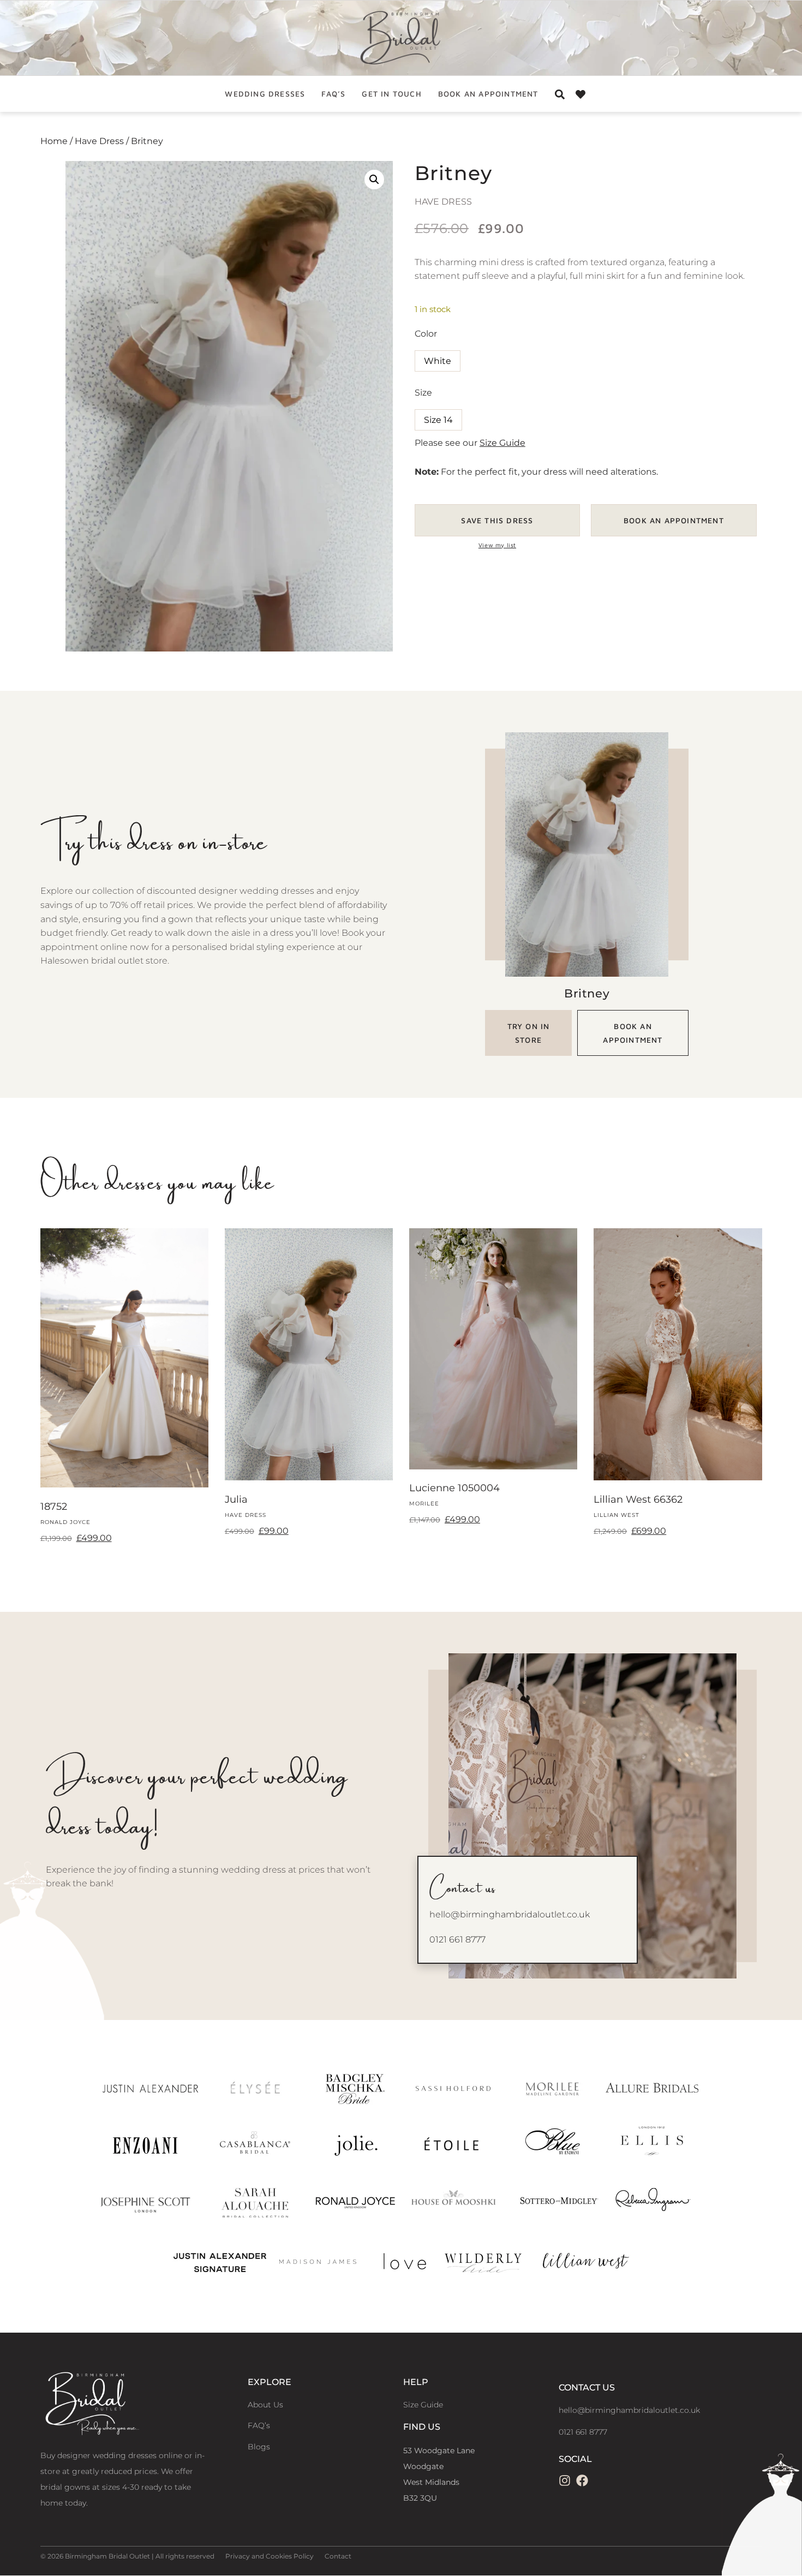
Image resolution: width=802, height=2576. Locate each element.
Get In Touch (391, 94)
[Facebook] (582, 2481)
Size (423, 393)
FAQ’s (333, 94)
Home (54, 141)
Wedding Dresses (265, 94)
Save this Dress (497, 520)
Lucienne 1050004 (454, 1488)
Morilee (424, 1504)
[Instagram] (565, 2481)
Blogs (259, 2447)
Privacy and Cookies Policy (270, 2556)
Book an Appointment (488, 94)
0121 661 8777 (457, 1940)
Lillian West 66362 (638, 1499)
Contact (338, 2556)
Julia (236, 1499)
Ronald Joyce (65, 1522)
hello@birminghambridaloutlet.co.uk (510, 1914)
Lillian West (617, 1515)
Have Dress (99, 141)
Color (426, 334)
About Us (265, 2405)
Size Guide (502, 443)
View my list (497, 545)
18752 (54, 1507)
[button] (374, 180)
